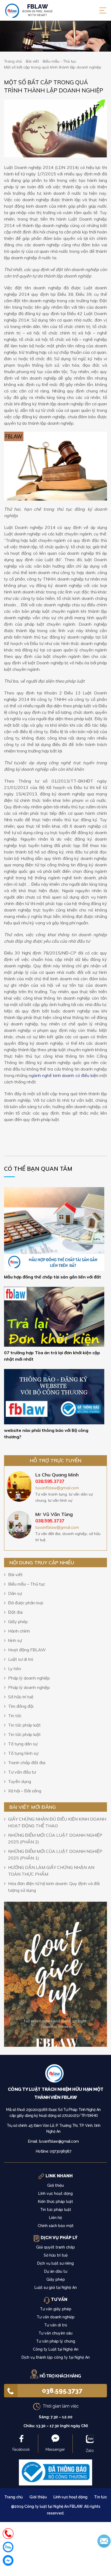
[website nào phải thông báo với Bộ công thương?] (54, 1396)
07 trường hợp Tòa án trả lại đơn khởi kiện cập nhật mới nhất (52, 1356)
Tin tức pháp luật (24, 1725)
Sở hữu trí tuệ (21, 1697)
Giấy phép (18, 1622)
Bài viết (15, 1575)
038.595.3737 (62, 2391)
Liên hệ (55, 2218)
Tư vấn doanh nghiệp (56, 2317)
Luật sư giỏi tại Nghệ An (56, 2287)
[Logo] (55, 2075)
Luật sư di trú (21, 1659)
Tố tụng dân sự (23, 1744)
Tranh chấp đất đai (27, 1763)
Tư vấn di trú (56, 2325)
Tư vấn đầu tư (22, 1772)
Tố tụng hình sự (23, 1753)
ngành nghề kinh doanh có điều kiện (64, 1075)
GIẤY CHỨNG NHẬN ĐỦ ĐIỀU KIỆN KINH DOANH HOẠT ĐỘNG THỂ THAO (57, 1822)
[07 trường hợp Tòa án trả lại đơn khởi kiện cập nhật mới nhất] (54, 1316)
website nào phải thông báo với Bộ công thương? (46, 1433)
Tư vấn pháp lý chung (56, 2341)
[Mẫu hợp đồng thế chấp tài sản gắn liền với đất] (54, 1228)
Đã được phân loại (26, 1603)
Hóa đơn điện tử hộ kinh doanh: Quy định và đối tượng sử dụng (54, 1887)
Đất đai (15, 1612)
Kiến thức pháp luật (55, 2202)
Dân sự (15, 1593)
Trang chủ (14, 2497)
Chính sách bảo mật (56, 2226)
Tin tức (15, 1716)
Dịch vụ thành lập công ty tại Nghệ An (56, 2357)
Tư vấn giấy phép (56, 2309)
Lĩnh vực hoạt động (55, 2193)
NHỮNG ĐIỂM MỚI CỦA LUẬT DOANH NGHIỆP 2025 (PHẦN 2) (55, 1838)
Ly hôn (15, 1669)
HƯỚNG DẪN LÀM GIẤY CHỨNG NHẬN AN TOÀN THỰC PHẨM (51, 1871)
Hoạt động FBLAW (27, 1650)
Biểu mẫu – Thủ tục (27, 1584)
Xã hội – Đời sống (25, 1791)
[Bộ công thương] (55, 2472)
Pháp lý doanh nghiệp (29, 1678)
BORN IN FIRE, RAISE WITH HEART (38, 10)
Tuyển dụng (20, 1781)
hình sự (15, 1640)
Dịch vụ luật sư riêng (55, 2263)
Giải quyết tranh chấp (55, 2247)
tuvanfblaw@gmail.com (57, 1488)
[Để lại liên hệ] (104, 2541)
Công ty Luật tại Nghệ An (56, 2349)
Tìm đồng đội (21, 1706)
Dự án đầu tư (56, 2271)
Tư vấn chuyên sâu (55, 2333)
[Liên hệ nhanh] (8, 2534)
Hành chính (19, 1631)
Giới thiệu (55, 2185)
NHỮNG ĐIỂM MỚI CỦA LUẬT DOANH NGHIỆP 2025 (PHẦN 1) (55, 1855)
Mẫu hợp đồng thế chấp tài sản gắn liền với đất (53, 1277)
